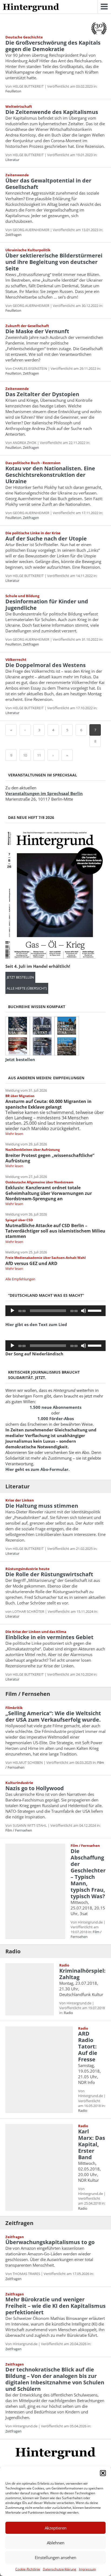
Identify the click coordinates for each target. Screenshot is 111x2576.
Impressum (87, 2569)
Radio (13, 1951)
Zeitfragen (13, 235)
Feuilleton (13, 91)
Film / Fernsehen (28, 1694)
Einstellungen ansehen (55, 2557)
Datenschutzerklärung (60, 2569)
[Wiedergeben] (12, 1311)
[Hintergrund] (31, 8)
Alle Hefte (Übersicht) (27, 988)
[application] (55, 1311)
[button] (103, 2473)
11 (39, 755)
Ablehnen (56, 2543)
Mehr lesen (14, 1134)
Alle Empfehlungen (20, 1279)
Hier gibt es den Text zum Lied (36, 1324)
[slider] (95, 1310)
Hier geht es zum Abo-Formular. (37, 1469)
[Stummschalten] (84, 1311)
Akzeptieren (56, 2528)
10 (25, 755)
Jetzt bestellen (20, 977)
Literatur (12, 160)
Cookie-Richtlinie (28, 2569)
